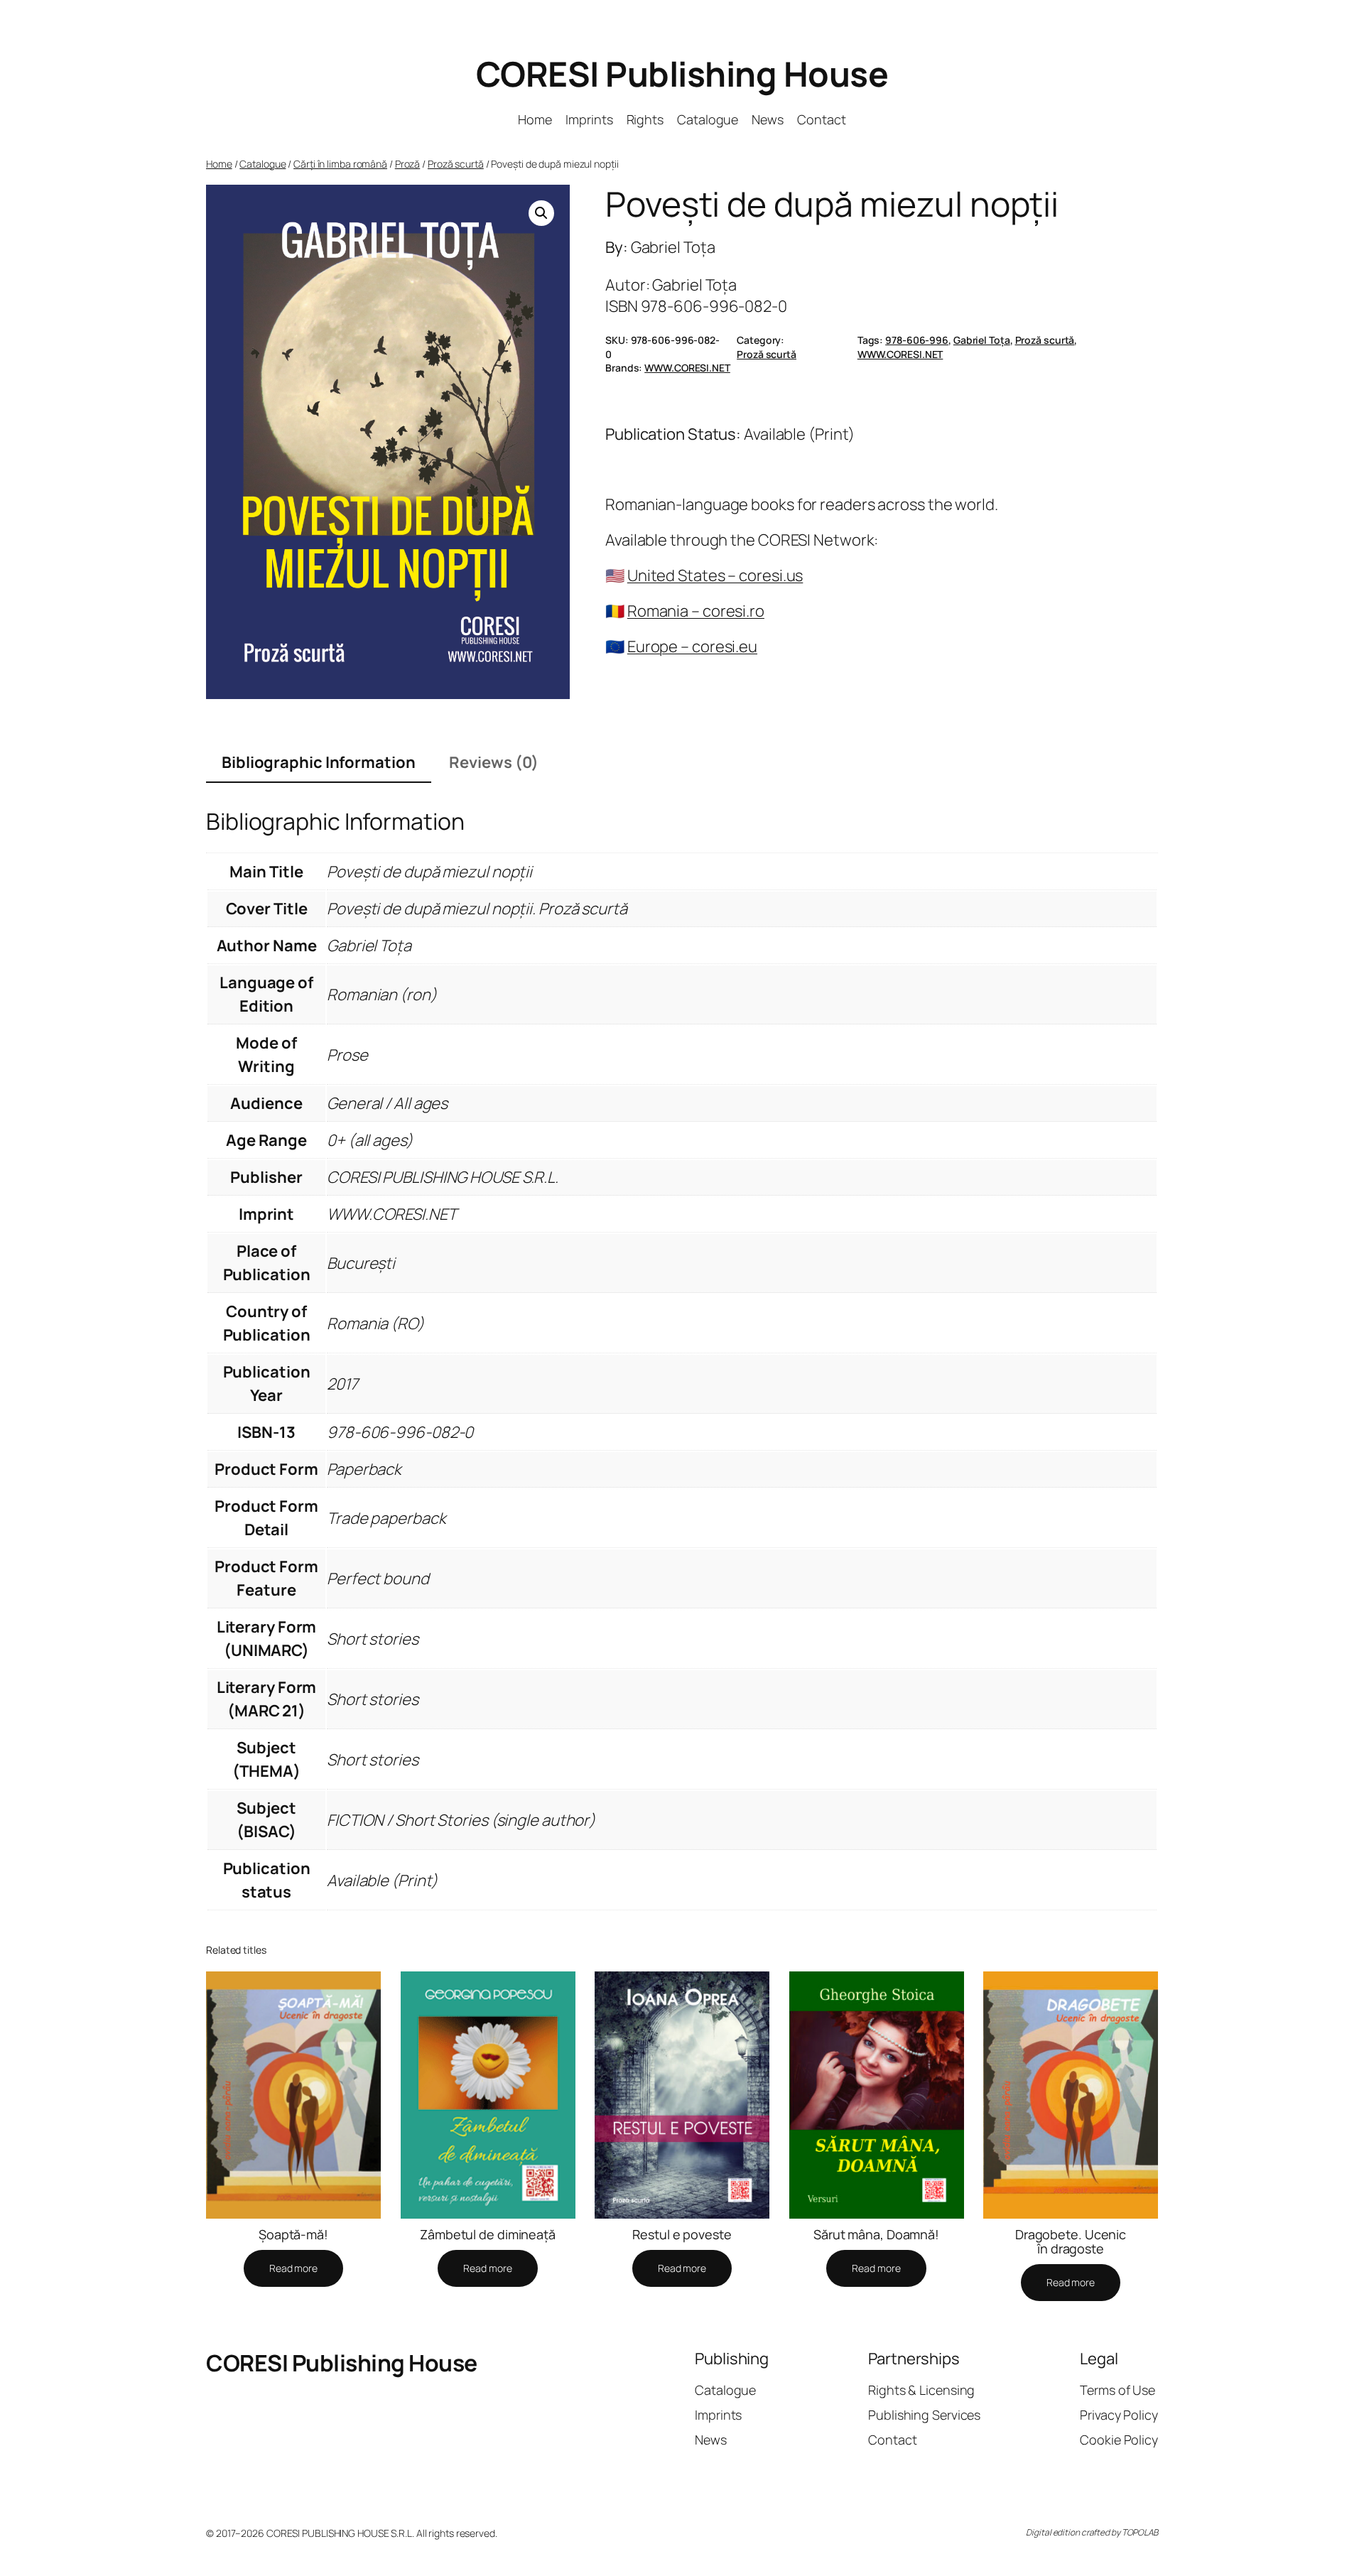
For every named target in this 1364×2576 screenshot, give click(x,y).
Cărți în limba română (340, 164)
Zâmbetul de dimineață (488, 2234)
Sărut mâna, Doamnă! (876, 2234)
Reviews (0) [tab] (494, 762)
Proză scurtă (456, 164)
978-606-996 (917, 340)
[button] (541, 213)
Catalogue (262, 164)
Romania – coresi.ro (696, 611)
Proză (408, 164)
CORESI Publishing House (682, 74)
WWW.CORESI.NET (900, 354)
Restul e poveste (682, 2234)
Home (219, 164)
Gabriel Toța (982, 340)
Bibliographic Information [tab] (319, 762)
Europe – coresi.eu (692, 646)
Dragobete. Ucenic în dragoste (1071, 2242)
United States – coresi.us (715, 575)
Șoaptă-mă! (293, 2234)
